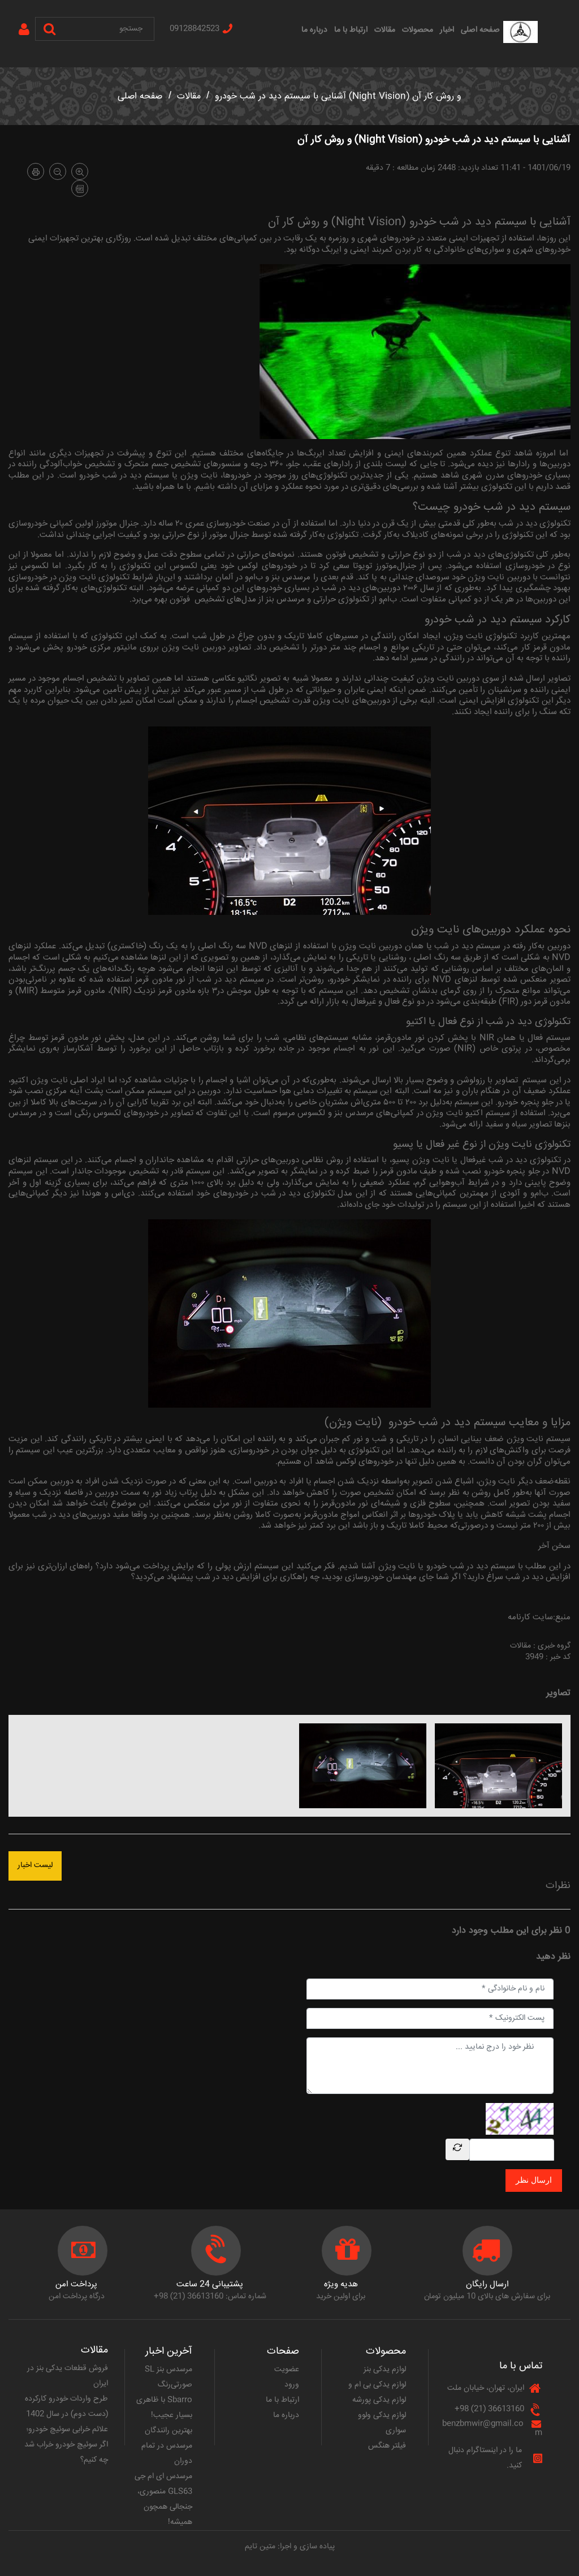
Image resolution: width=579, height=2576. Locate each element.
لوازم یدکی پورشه (379, 2400)
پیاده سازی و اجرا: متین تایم (290, 2547)
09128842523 (195, 29)
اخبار (447, 30)
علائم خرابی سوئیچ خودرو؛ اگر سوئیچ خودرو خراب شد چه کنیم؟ (66, 2445)
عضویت (287, 2369)
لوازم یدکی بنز (385, 2369)
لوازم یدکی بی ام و (377, 2385)
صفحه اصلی (480, 30)
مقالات (385, 30)
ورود (292, 2385)
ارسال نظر (534, 2180)
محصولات (418, 30)
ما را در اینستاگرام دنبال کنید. (485, 2458)
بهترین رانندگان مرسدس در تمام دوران (167, 2446)
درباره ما (314, 30)
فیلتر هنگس (387, 2446)
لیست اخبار (35, 1865)
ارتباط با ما (351, 30)
